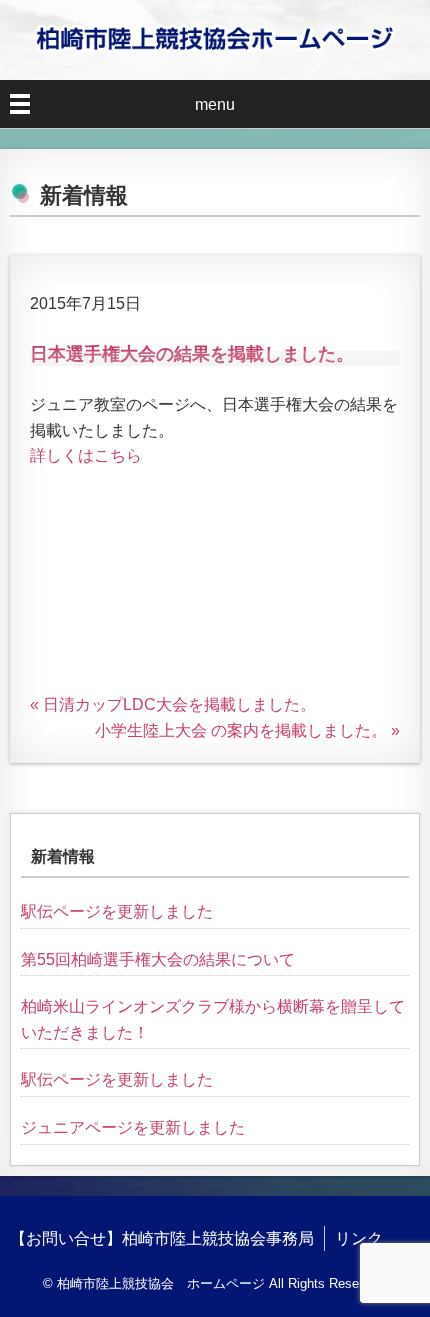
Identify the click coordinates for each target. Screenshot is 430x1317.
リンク (359, 1238)
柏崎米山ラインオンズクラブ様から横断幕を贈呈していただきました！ (213, 1019)
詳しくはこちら (86, 455)
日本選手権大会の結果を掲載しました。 (192, 354)
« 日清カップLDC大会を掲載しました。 (173, 704)
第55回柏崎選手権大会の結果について (158, 959)
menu (215, 104)
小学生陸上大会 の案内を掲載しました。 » (247, 730)
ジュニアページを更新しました (133, 1127)
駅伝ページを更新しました (117, 911)
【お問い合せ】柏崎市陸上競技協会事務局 (162, 1238)
